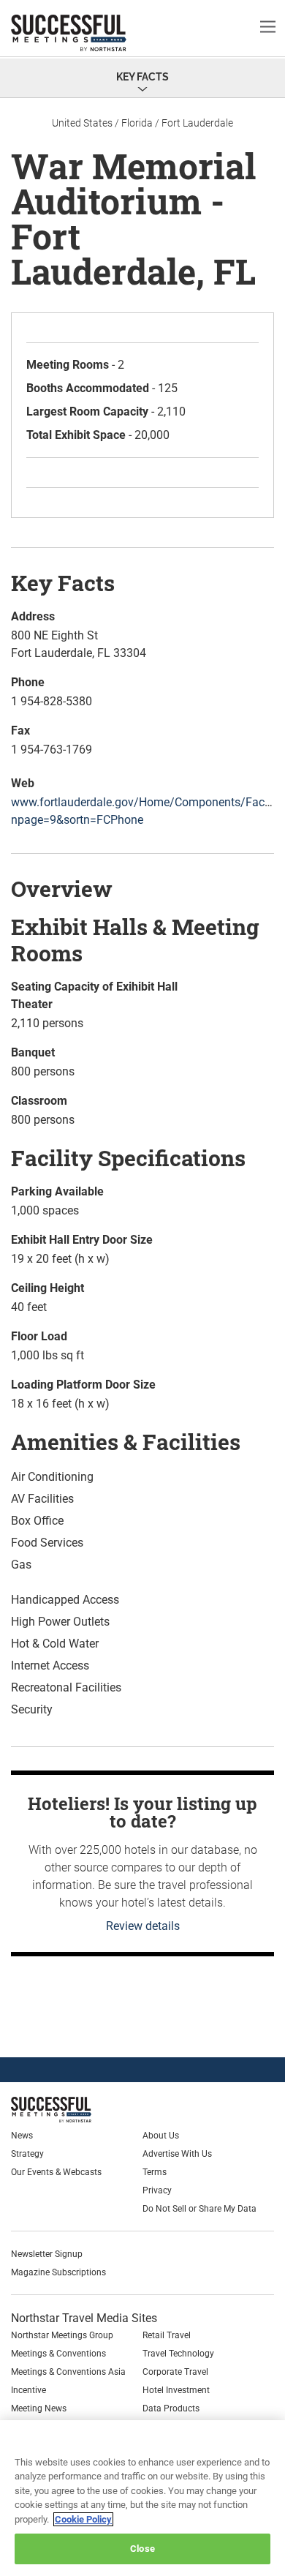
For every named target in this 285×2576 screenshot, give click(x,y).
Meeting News (39, 2408)
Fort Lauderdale (197, 123)
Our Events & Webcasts (56, 2172)
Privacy (157, 2190)
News (22, 2136)
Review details (143, 1926)
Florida (137, 123)
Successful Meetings (91, 33)
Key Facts (142, 77)
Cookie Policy (83, 2519)
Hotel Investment (176, 2390)
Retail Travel (167, 2335)
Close (142, 2549)
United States (82, 123)
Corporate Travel (175, 2372)
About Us (161, 2136)
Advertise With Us (177, 2154)
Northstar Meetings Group (62, 2335)
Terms (155, 2172)
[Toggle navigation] (268, 26)
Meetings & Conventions (58, 2354)
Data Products (171, 2408)
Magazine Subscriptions (58, 2272)
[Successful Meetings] (85, 2110)
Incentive (28, 2390)
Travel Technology (178, 2354)
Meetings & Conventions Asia (68, 2372)
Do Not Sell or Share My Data (199, 2209)
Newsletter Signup (47, 2254)
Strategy (27, 2154)
